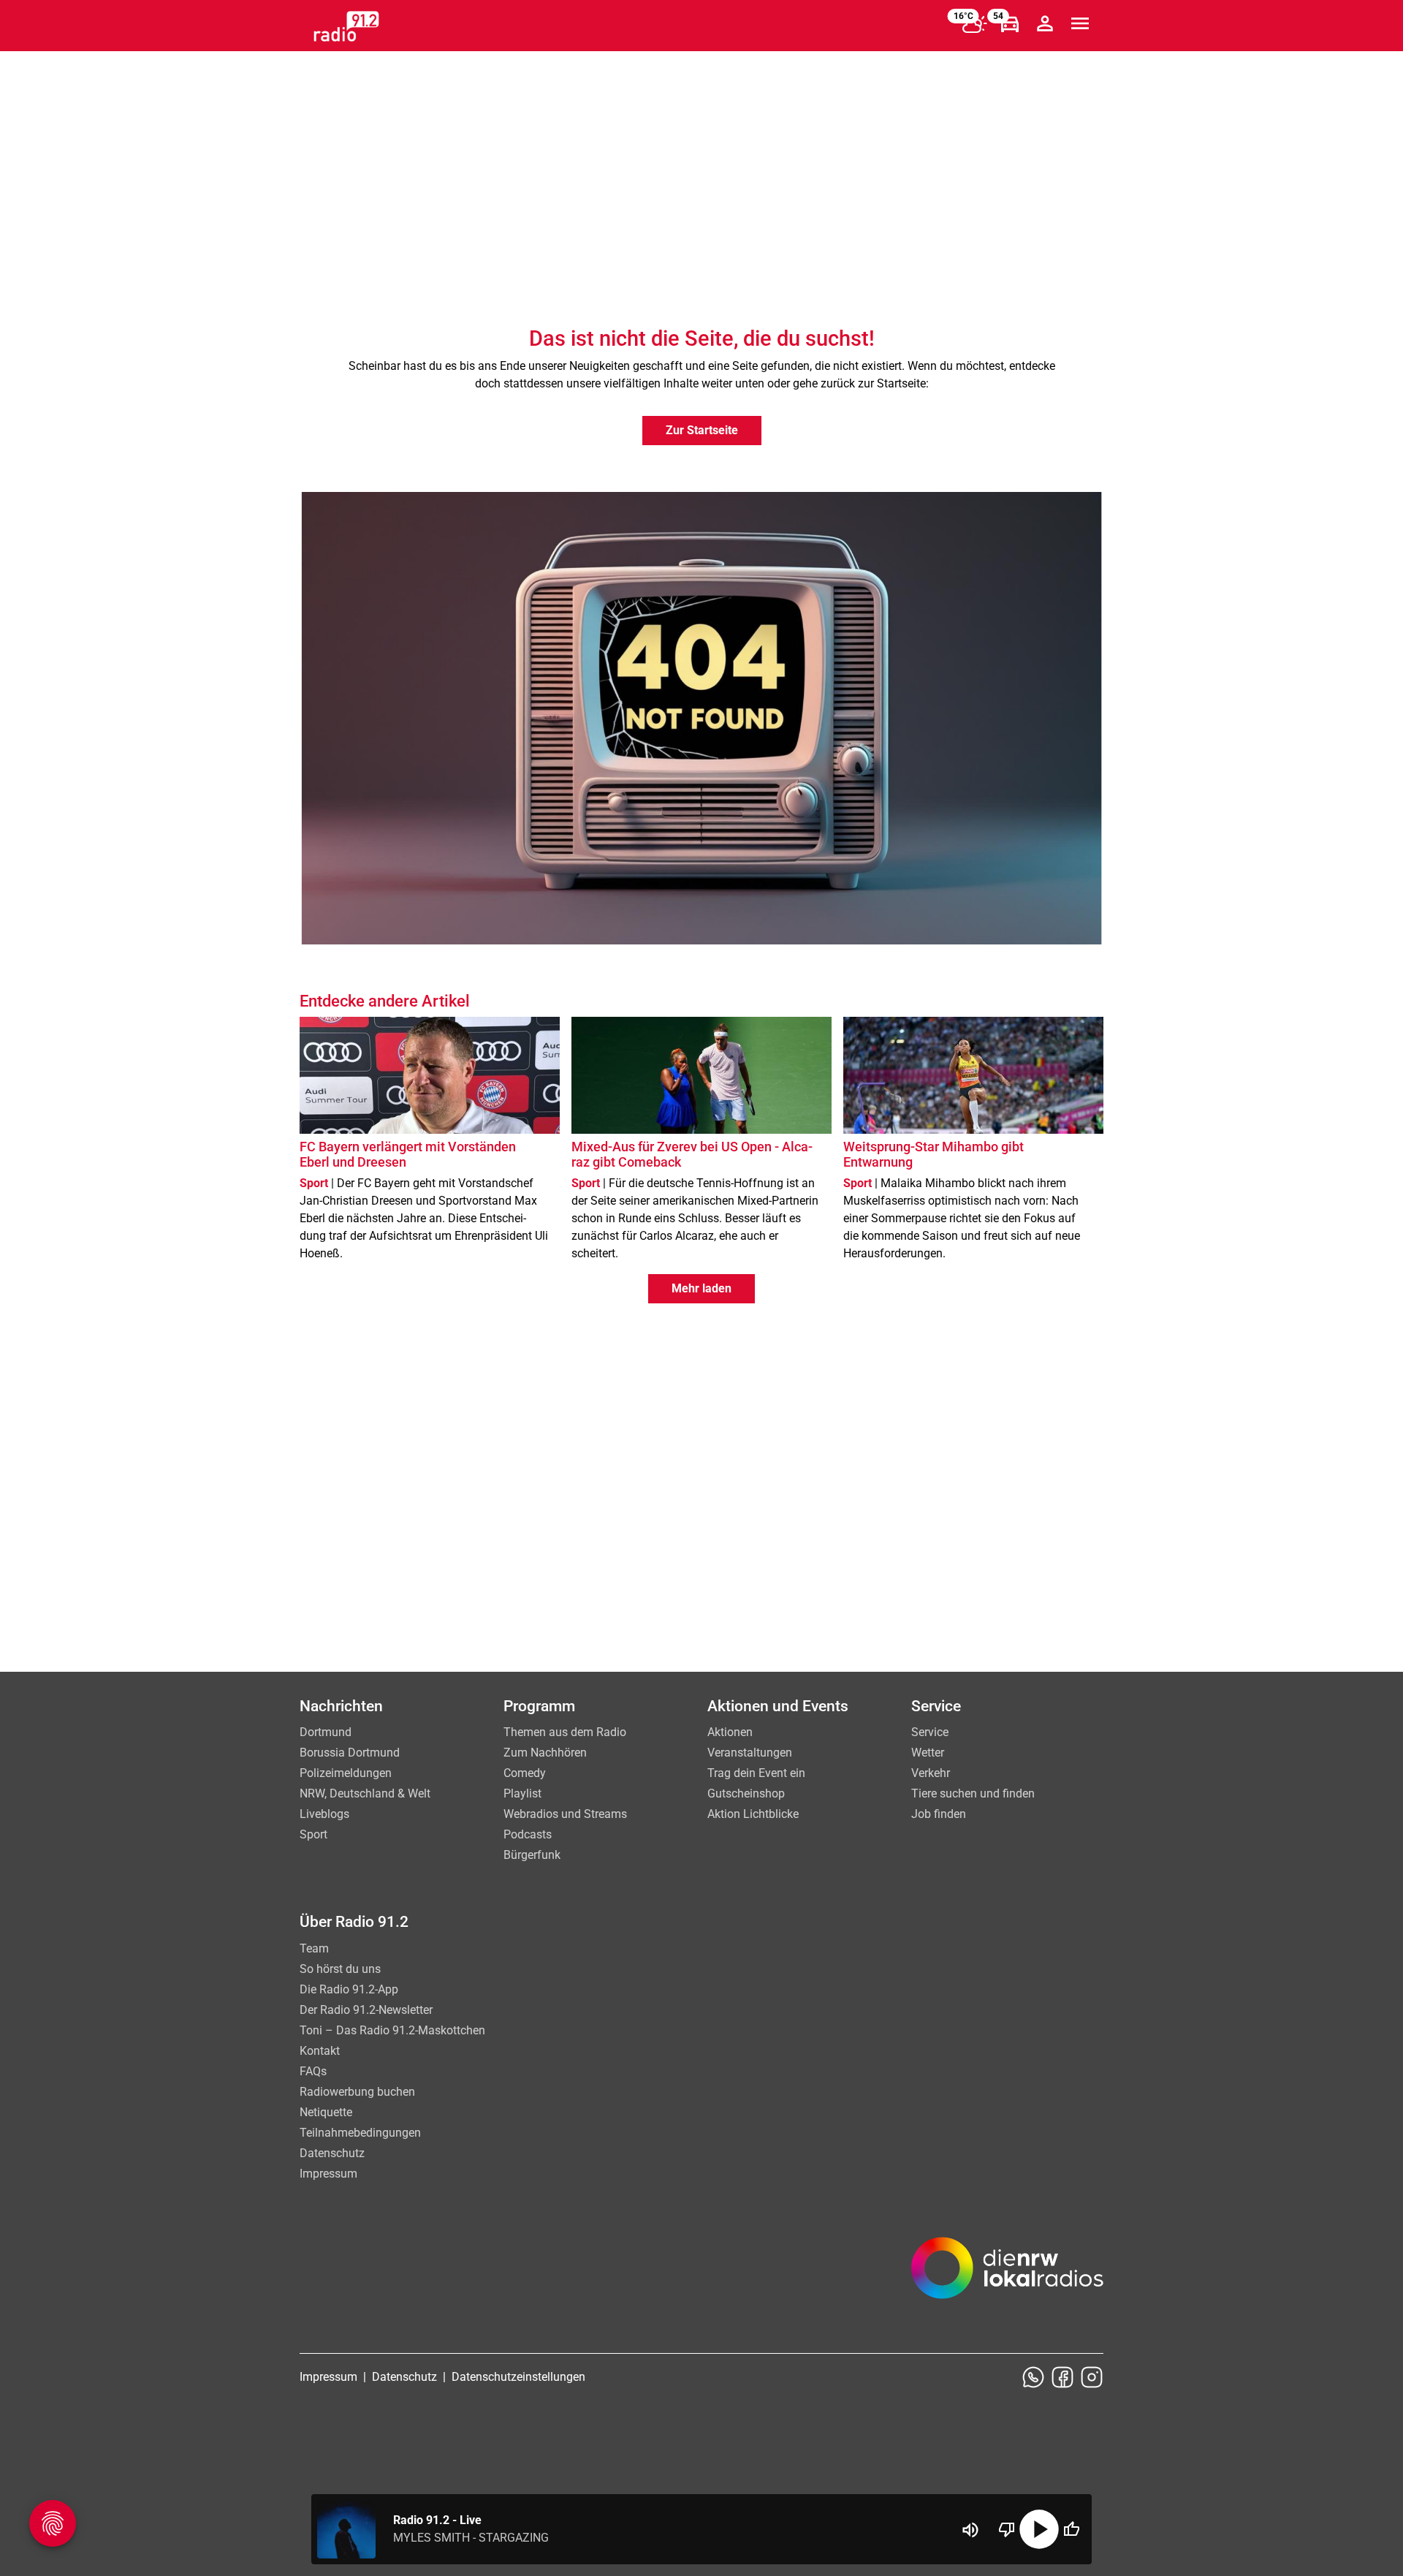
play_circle (1039, 2529)
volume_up (970, 2530)
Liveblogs (324, 1814)
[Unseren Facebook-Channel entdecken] (1062, 2377)
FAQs (313, 2071)
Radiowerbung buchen (357, 2092)
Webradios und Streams (565, 1814)
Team (314, 1948)
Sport (313, 1834)
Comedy (525, 1773)
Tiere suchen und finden (973, 1793)
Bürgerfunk (532, 1855)
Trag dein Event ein (756, 1773)
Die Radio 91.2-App (349, 1989)
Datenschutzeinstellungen (518, 2377)
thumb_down (1007, 2529)
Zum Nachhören (545, 1753)
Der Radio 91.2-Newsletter (366, 2010)
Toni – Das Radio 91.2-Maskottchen (392, 2030)
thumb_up (1071, 2529)
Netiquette (326, 2112)
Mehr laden (701, 1288)
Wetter (928, 1753)
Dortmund (326, 1732)
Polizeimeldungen (346, 1773)
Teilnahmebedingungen (360, 2133)
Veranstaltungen (750, 1753)
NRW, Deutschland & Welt (365, 1793)
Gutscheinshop (746, 1793)
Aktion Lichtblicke (753, 1814)
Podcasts (528, 1834)
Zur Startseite (702, 430)
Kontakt (320, 2051)
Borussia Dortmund (350, 1753)
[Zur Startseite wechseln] (346, 26)
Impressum (328, 2174)
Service (930, 1732)
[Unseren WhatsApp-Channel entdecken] (1033, 2377)
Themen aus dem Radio (565, 1732)
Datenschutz (332, 2153)
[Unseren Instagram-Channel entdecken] (1092, 2377)
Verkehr (931, 1773)
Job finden (939, 1814)
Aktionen (730, 1732)
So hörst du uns (340, 1969)
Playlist (522, 1793)
